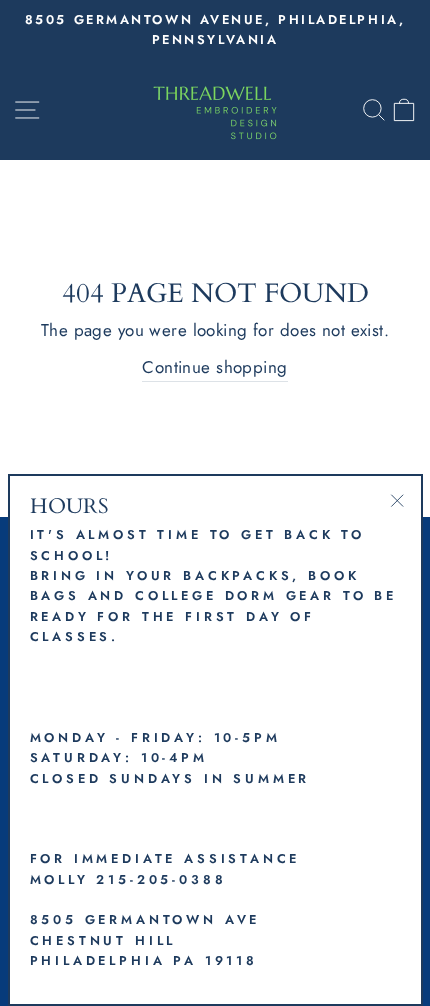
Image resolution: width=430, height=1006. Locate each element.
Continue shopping (214, 367)
